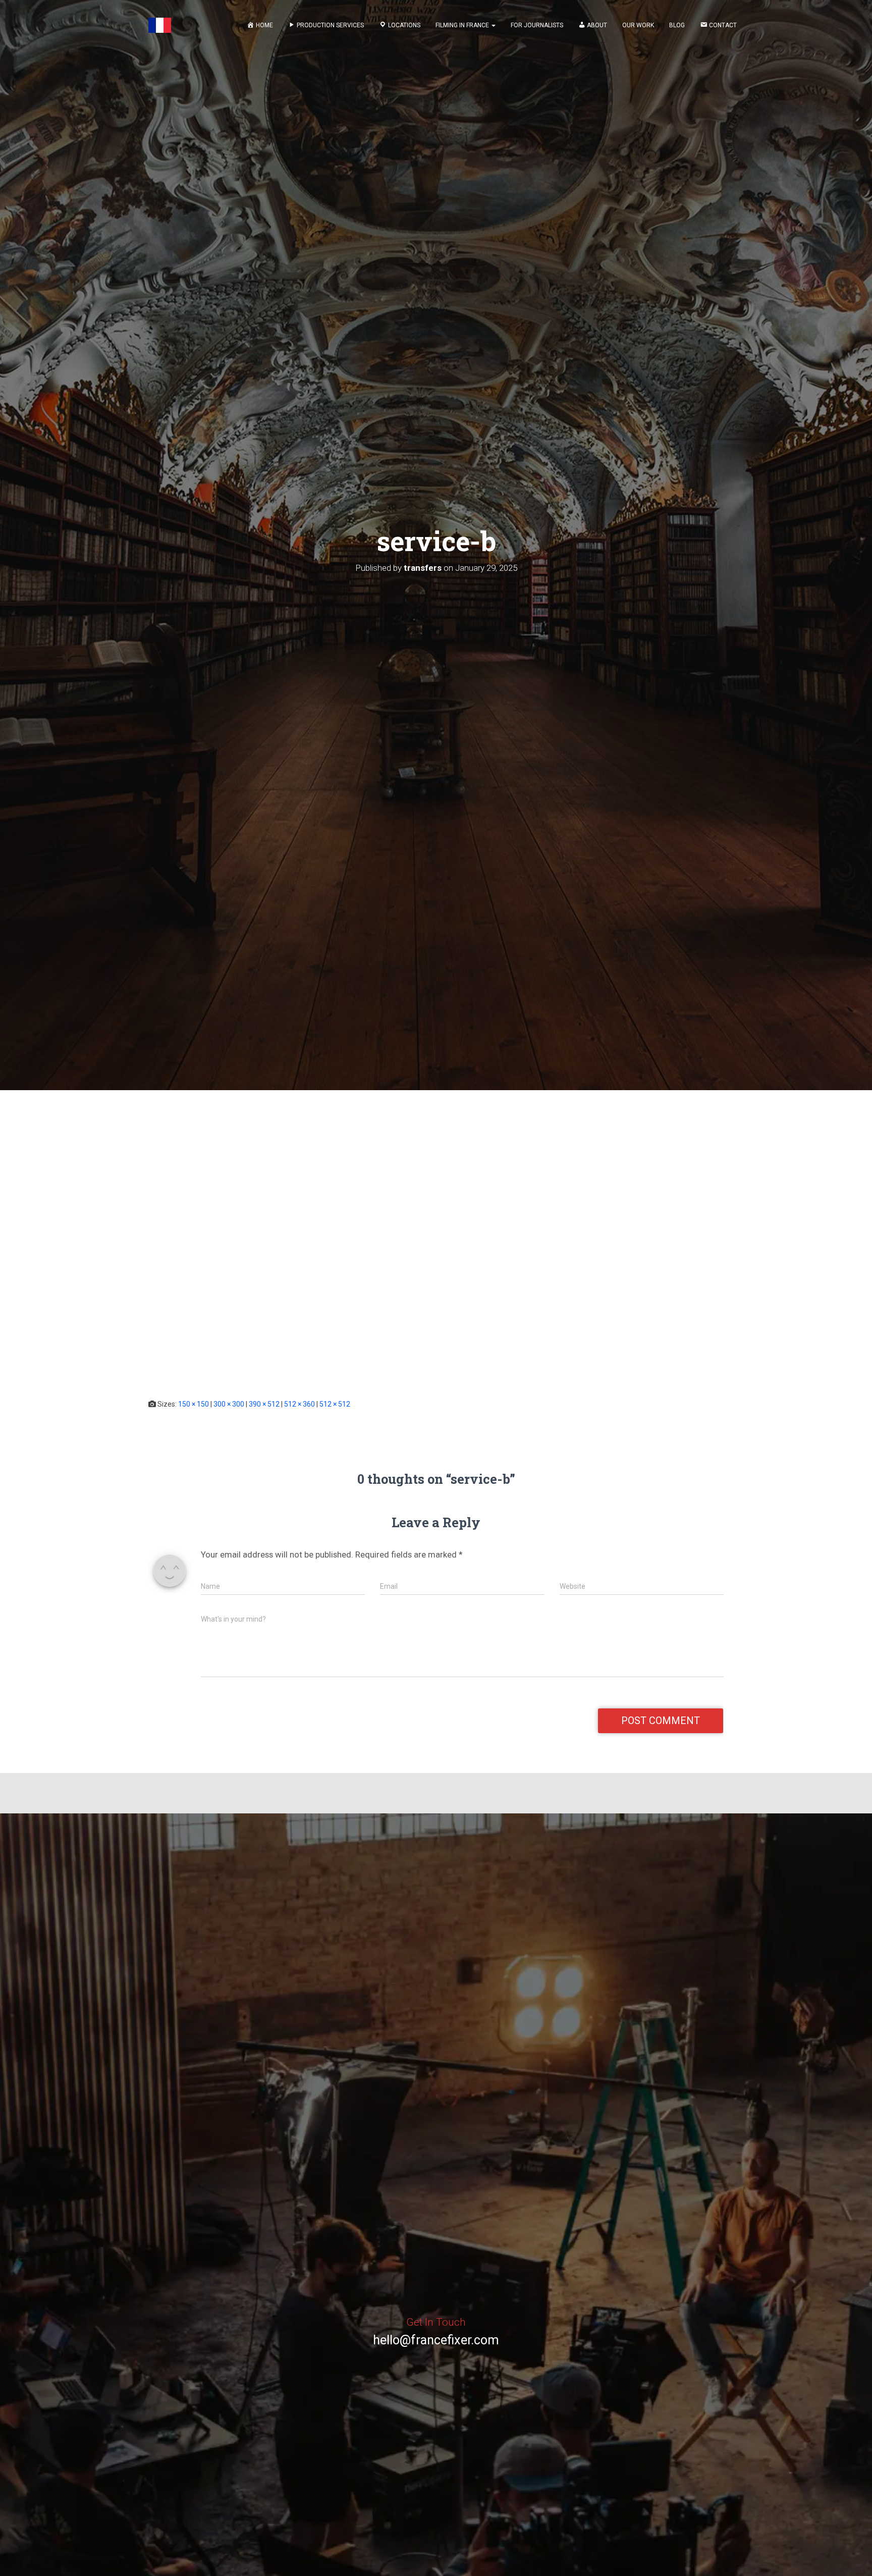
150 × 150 (194, 1404)
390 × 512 (264, 1404)
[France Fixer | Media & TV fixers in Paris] (160, 25)
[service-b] (278, 1254)
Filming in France (463, 25)
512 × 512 (335, 1404)
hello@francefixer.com (436, 2340)
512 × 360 (299, 1404)
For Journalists (537, 25)
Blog (677, 25)
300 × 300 (229, 1404)
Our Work (638, 25)
